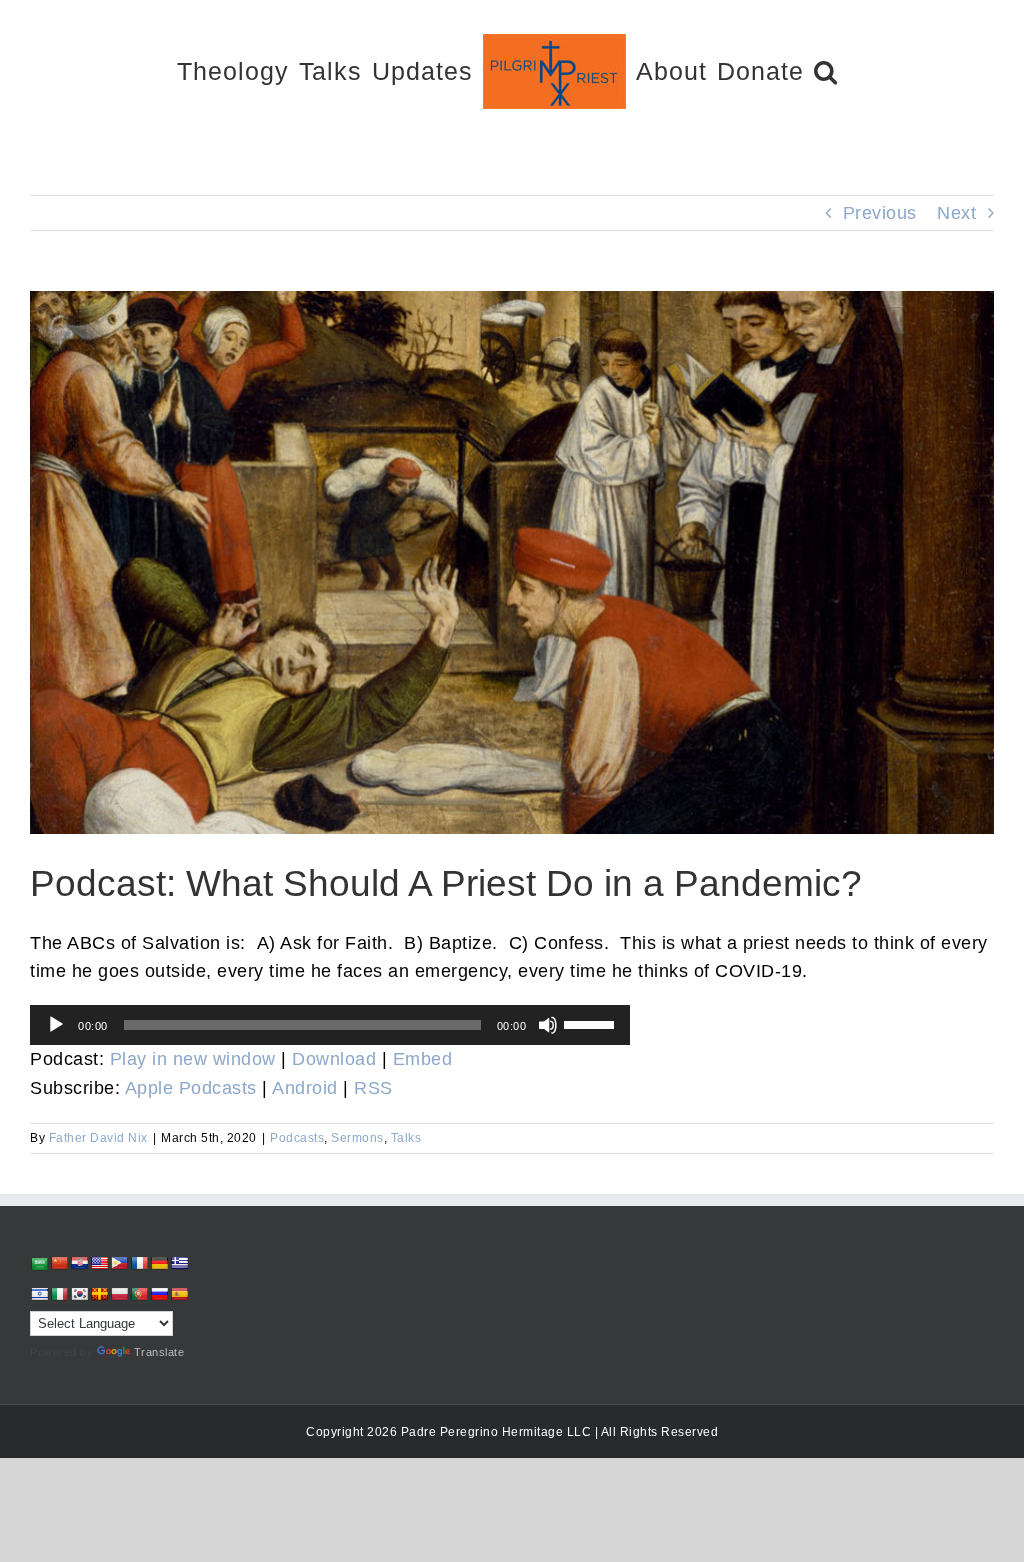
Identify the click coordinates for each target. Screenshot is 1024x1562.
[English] (99, 1263)
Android (305, 1088)
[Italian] (59, 1294)
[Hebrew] (39, 1294)
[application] (330, 1025)
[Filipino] (119, 1263)
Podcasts (297, 1138)
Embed (423, 1059)
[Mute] (548, 1025)
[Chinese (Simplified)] (59, 1263)
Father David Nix (98, 1138)
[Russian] (159, 1294)
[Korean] (79, 1294)
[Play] (56, 1025)
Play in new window (193, 1059)
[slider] (592, 1023)
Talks (406, 1138)
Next (956, 213)
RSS (373, 1088)
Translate (159, 1352)
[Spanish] (179, 1294)
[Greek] (179, 1263)
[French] (139, 1263)
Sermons (357, 1138)
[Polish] (119, 1294)
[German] (159, 1263)
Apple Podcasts (191, 1088)
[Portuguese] (139, 1294)
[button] (826, 70)
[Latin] (99, 1294)
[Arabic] (39, 1263)
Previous (880, 213)
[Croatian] (79, 1263)
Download (334, 1059)
